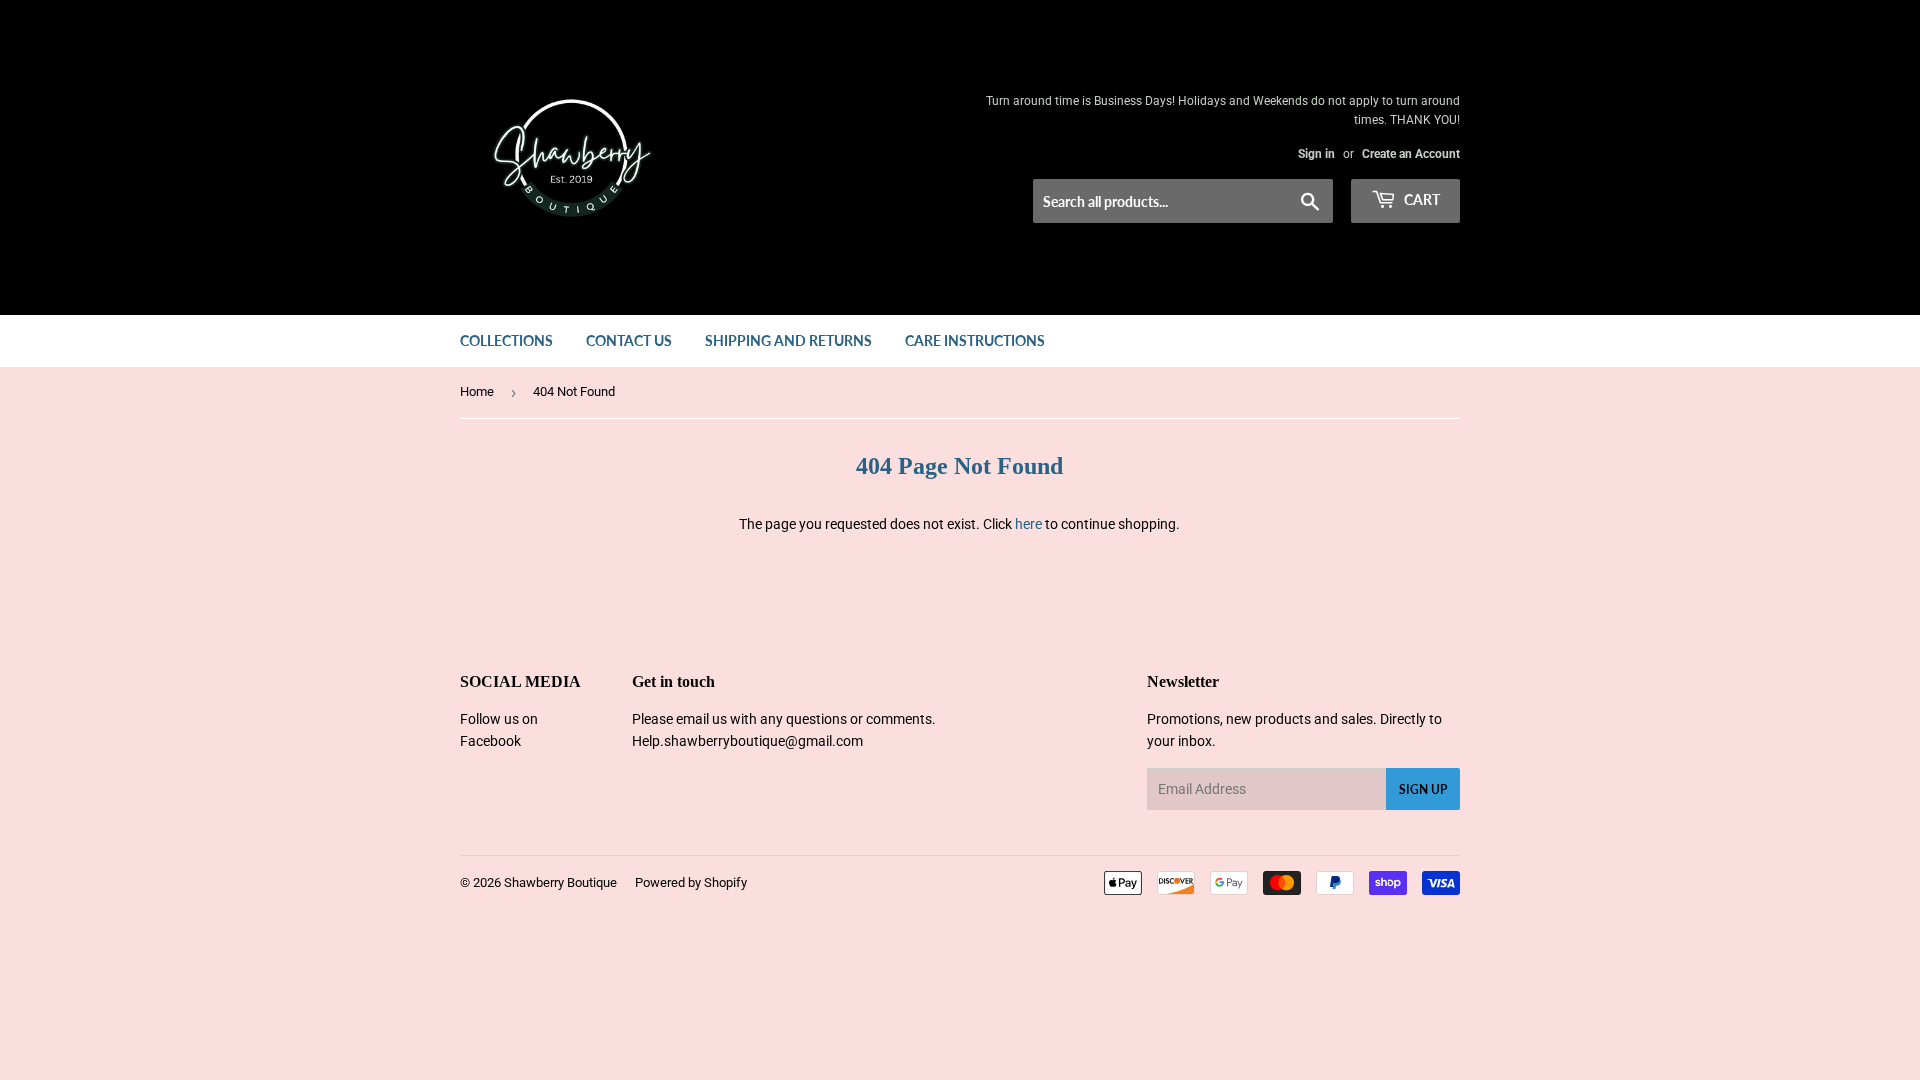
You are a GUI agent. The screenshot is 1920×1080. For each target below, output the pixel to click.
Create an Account (1411, 154)
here (1028, 524)
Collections (506, 340)
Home (477, 391)
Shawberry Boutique (560, 882)
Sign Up (1423, 789)
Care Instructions (975, 340)
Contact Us (629, 340)
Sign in (1316, 154)
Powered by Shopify (691, 882)
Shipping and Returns (788, 340)
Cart (1420, 199)
